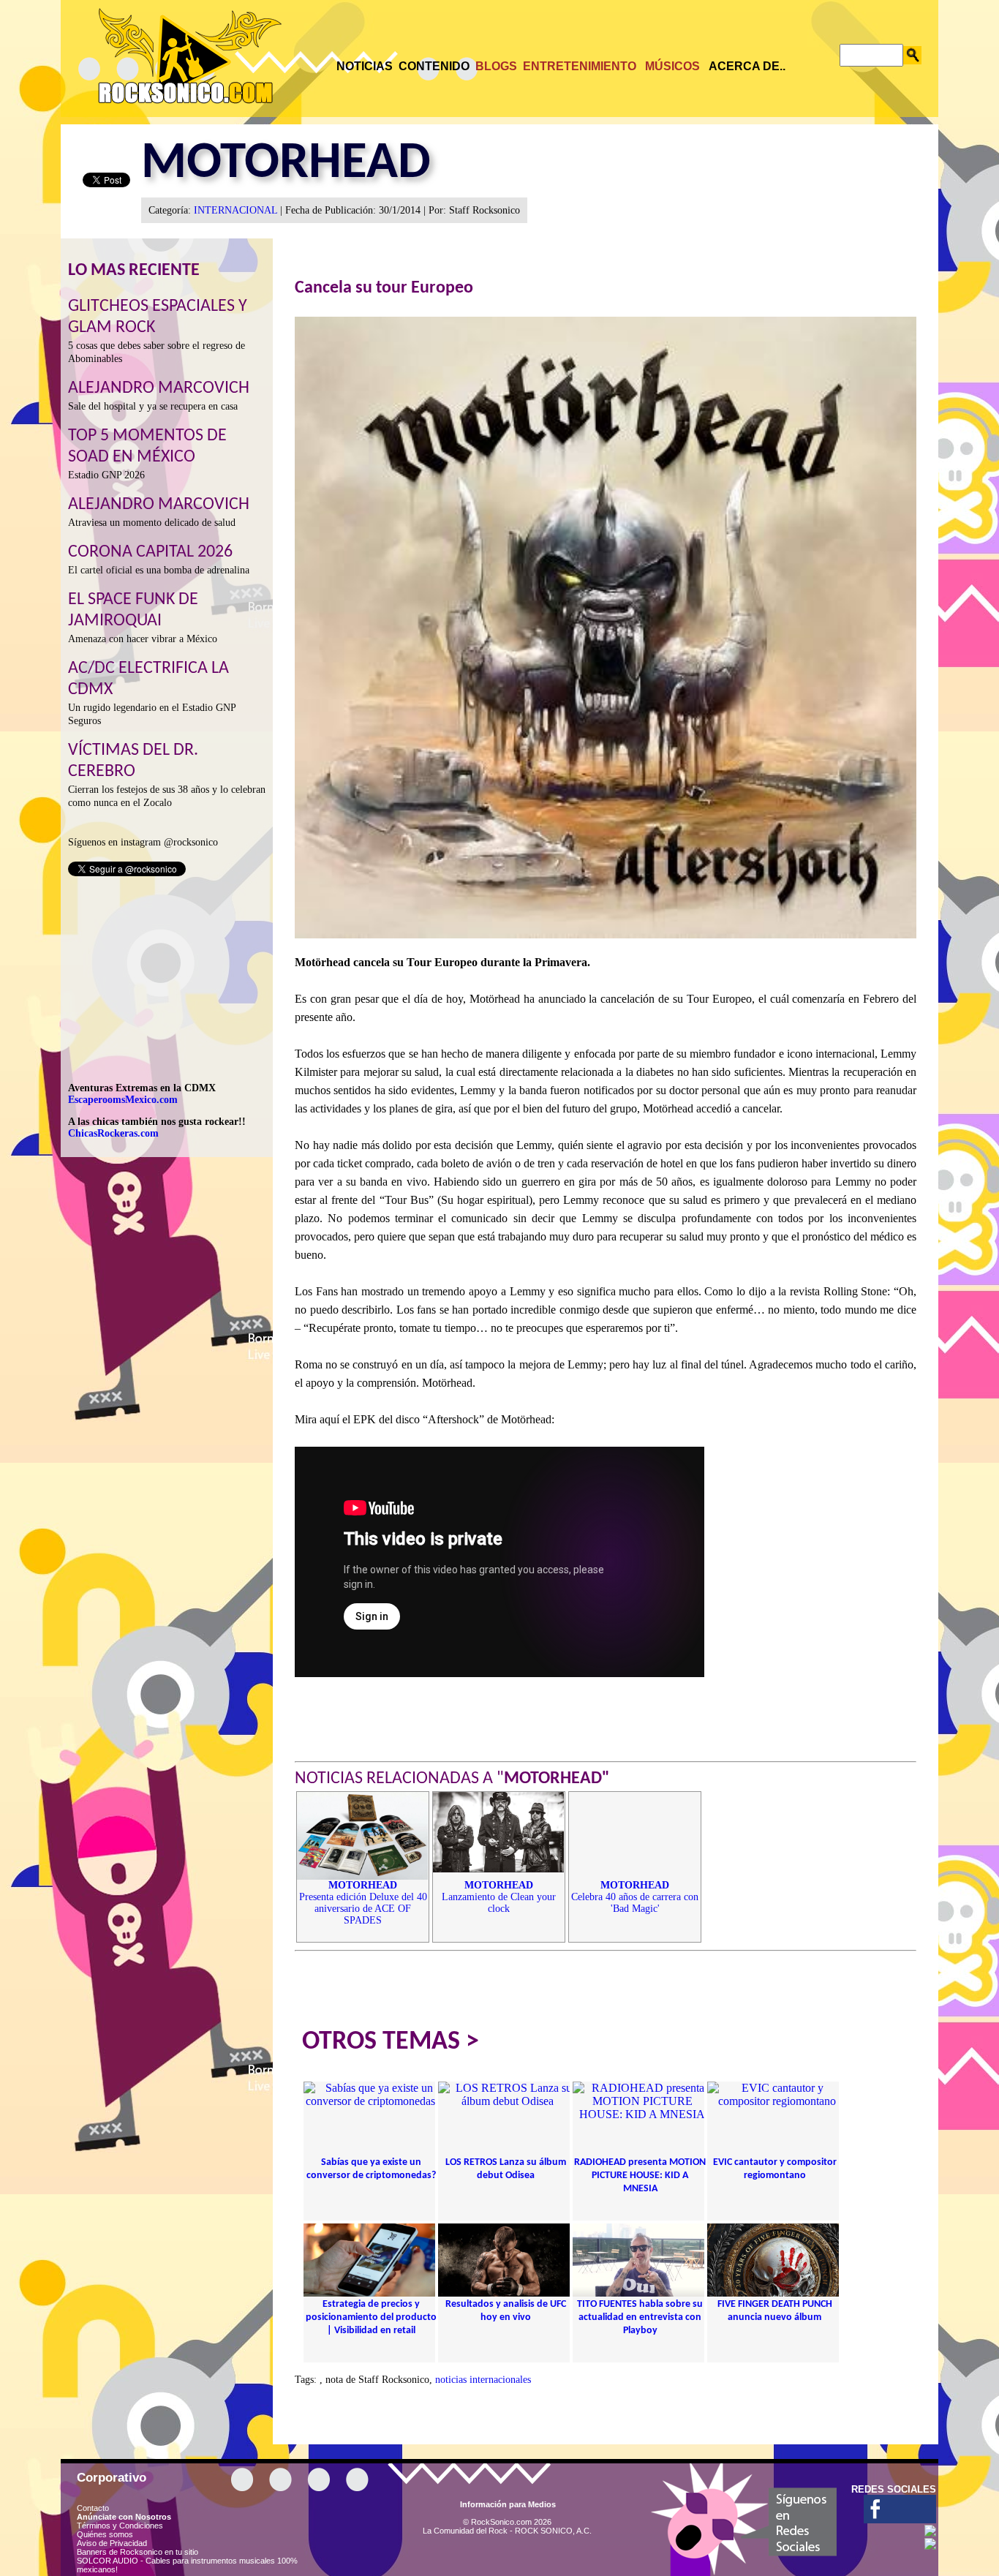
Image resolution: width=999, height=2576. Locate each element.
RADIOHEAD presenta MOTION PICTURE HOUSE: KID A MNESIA (640, 2176)
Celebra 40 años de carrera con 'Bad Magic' (635, 1897)
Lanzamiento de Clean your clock (499, 1897)
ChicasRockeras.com (113, 1133)
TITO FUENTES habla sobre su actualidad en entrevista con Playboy (640, 2317)
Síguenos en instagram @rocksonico (143, 842)
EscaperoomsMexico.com (123, 1100)
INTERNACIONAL (235, 210)
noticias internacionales (483, 2380)
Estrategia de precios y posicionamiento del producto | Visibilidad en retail (371, 2317)
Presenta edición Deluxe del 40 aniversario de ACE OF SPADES (363, 1903)
